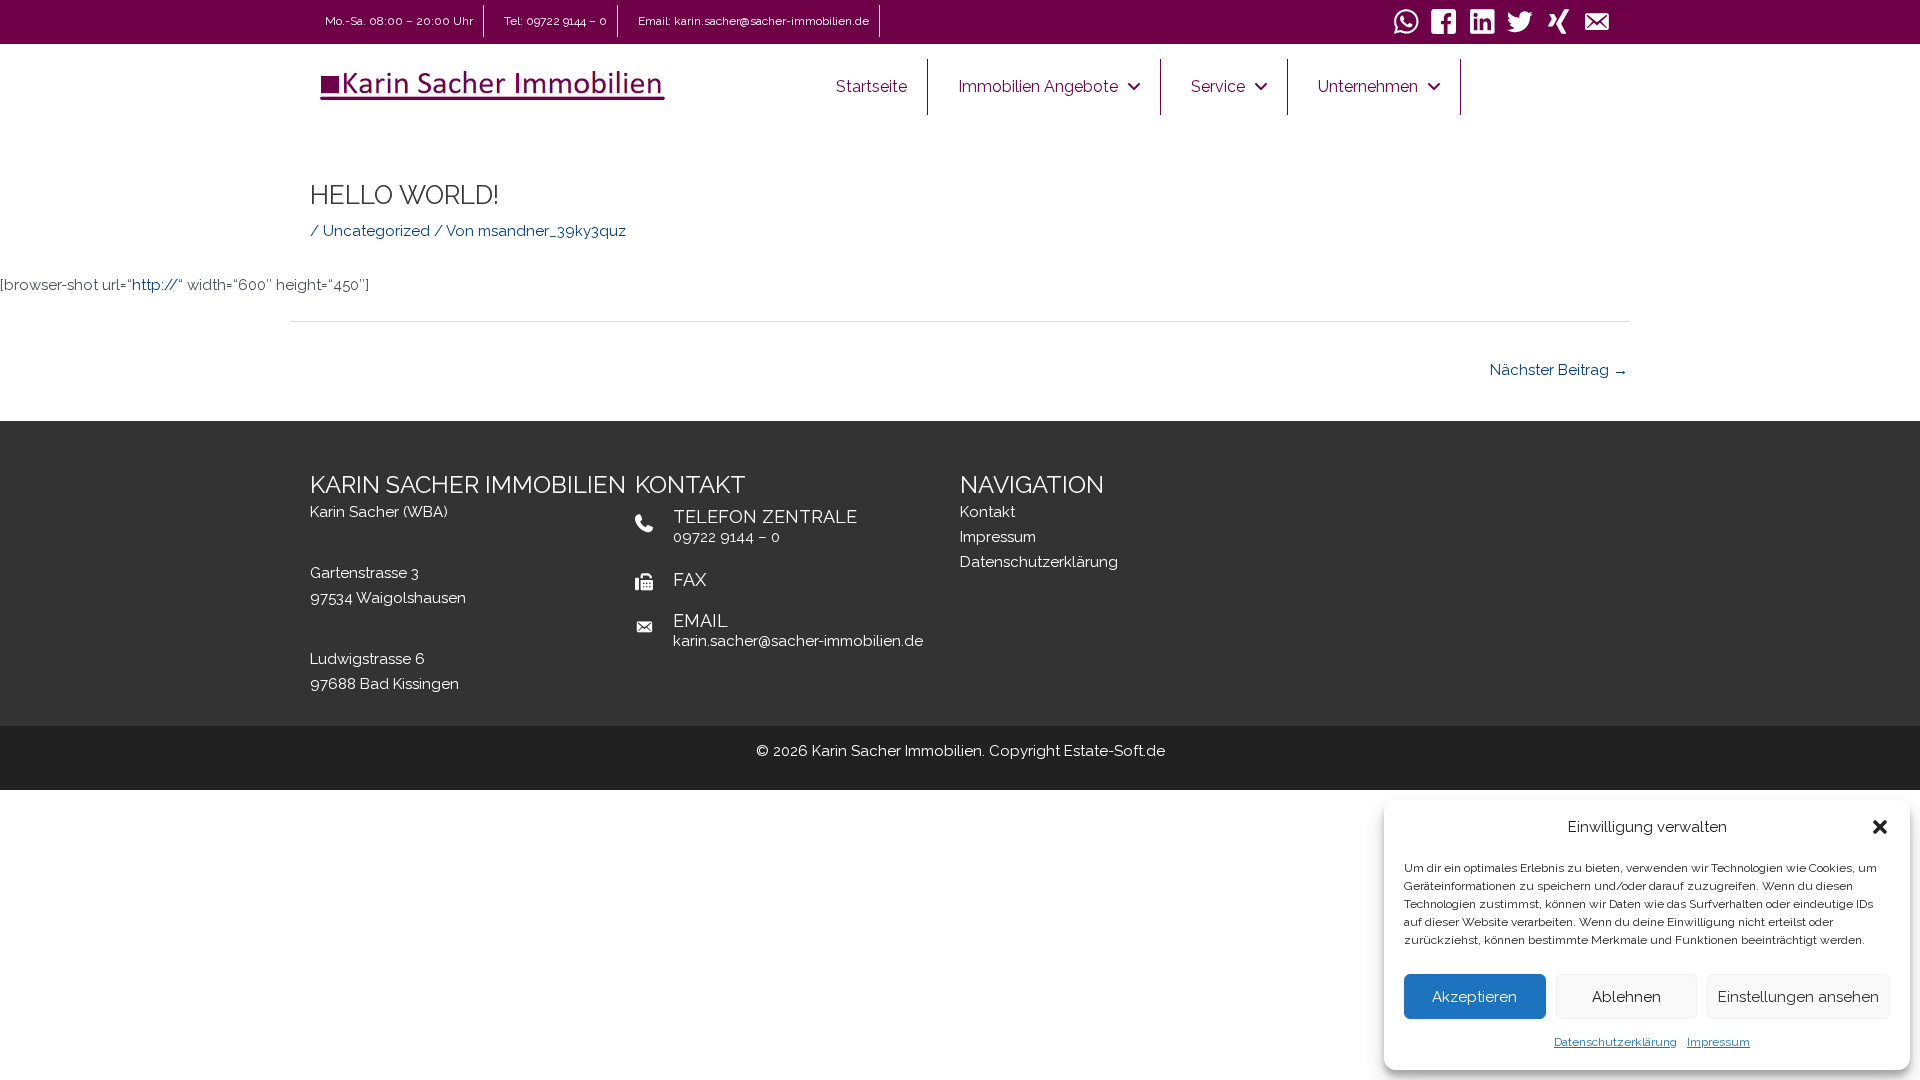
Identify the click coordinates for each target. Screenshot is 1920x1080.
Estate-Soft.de (1114, 751)
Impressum (1718, 1042)
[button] (1880, 827)
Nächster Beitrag (1559, 370)
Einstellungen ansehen (1798, 997)
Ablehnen (1626, 997)
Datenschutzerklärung (1615, 1042)
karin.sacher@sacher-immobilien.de (798, 641)
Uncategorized (376, 231)
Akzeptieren (1474, 997)
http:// (155, 285)
